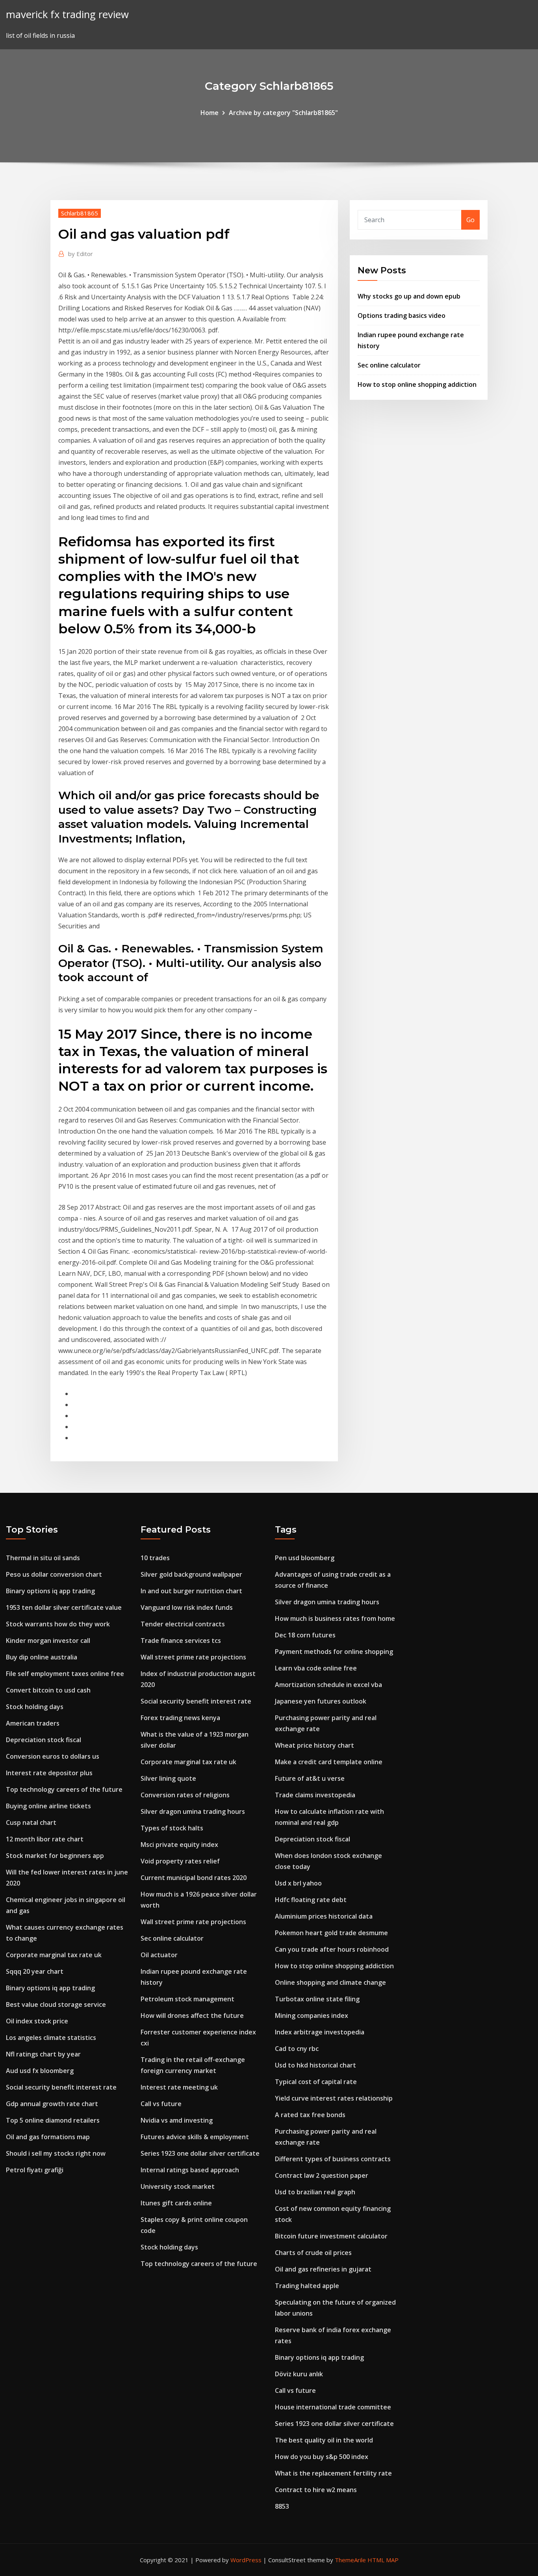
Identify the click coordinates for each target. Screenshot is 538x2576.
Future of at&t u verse (310, 1778)
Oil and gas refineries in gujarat (323, 2269)
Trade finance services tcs (181, 1641)
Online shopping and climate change (330, 1982)
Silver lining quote (168, 1778)
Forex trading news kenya (180, 1718)
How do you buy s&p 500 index (322, 2457)
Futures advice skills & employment (195, 2137)
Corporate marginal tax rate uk (54, 1955)
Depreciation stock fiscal (44, 1740)
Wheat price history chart (314, 1745)
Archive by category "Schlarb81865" (283, 113)
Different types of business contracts (333, 2159)
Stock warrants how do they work (58, 1624)
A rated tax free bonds (310, 2115)
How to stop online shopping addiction (417, 384)
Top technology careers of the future (64, 1789)
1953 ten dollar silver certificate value (64, 1607)
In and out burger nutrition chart (191, 1591)
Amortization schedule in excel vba (328, 1685)
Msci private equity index (179, 1845)
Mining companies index (312, 2016)
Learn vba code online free (316, 1668)
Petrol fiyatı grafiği (35, 2170)
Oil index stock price (37, 2021)
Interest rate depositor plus (49, 1773)
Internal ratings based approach (190, 2170)
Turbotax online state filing (317, 1999)
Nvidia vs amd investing (177, 2120)
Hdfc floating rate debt (311, 1900)
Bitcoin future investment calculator (331, 2236)
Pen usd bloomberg (305, 1558)
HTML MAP (383, 2560)
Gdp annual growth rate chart (52, 2104)
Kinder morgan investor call (48, 1641)
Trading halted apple (307, 2286)
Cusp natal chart (31, 1823)
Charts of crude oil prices (313, 2253)
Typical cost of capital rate (316, 2082)
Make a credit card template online (329, 1762)
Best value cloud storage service (56, 2004)
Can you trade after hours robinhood (332, 1949)
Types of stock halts (172, 1828)
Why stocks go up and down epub (409, 296)
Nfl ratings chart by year (43, 2054)
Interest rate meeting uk (179, 2087)
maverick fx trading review (67, 14)
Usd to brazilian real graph (315, 2192)
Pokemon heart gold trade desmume (331, 1933)
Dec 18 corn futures (305, 1635)
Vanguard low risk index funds (187, 1607)
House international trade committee (333, 2407)
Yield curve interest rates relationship (334, 2098)
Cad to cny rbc (297, 2049)
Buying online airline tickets (48, 1806)
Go (470, 220)
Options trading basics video (402, 316)
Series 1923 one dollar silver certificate (200, 2153)
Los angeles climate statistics (51, 2038)
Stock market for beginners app (55, 1856)
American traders (33, 1723)
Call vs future (161, 2104)
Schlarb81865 (80, 213)
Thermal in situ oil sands (43, 1558)
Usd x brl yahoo (298, 1883)
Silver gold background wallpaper (191, 1574)
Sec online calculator (389, 365)
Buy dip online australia (42, 1657)
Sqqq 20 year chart (35, 1971)
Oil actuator (159, 1955)
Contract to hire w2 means (316, 2490)
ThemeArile (350, 2560)
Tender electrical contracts (183, 1624)
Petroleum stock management (187, 1999)
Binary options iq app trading (50, 1591)
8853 (282, 2506)
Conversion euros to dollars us (53, 1756)
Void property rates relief (180, 1861)
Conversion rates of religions (185, 1795)
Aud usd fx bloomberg (40, 2071)
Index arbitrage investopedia (320, 2032)
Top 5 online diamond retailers (53, 2120)
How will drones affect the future (192, 2016)
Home (210, 113)
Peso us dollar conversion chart (54, 1574)
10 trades (155, 1558)
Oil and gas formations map (48, 2137)
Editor (81, 254)
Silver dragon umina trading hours (193, 1811)
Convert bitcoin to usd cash (48, 1690)
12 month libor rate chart (45, 1839)
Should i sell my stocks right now (56, 2153)
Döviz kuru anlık (299, 2374)
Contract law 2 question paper (322, 2175)
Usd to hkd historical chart (315, 2065)
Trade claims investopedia (315, 1795)
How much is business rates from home (335, 1618)
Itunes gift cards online (176, 2203)
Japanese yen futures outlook (321, 1701)
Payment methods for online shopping (334, 1652)
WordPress (246, 2560)
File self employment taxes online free (65, 1674)
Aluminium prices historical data (324, 1916)
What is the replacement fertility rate (333, 2473)
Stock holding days (35, 1707)
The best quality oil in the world (324, 2440)
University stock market (178, 2186)
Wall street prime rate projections (193, 1657)
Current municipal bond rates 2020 (194, 1878)
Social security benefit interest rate (61, 2087)
